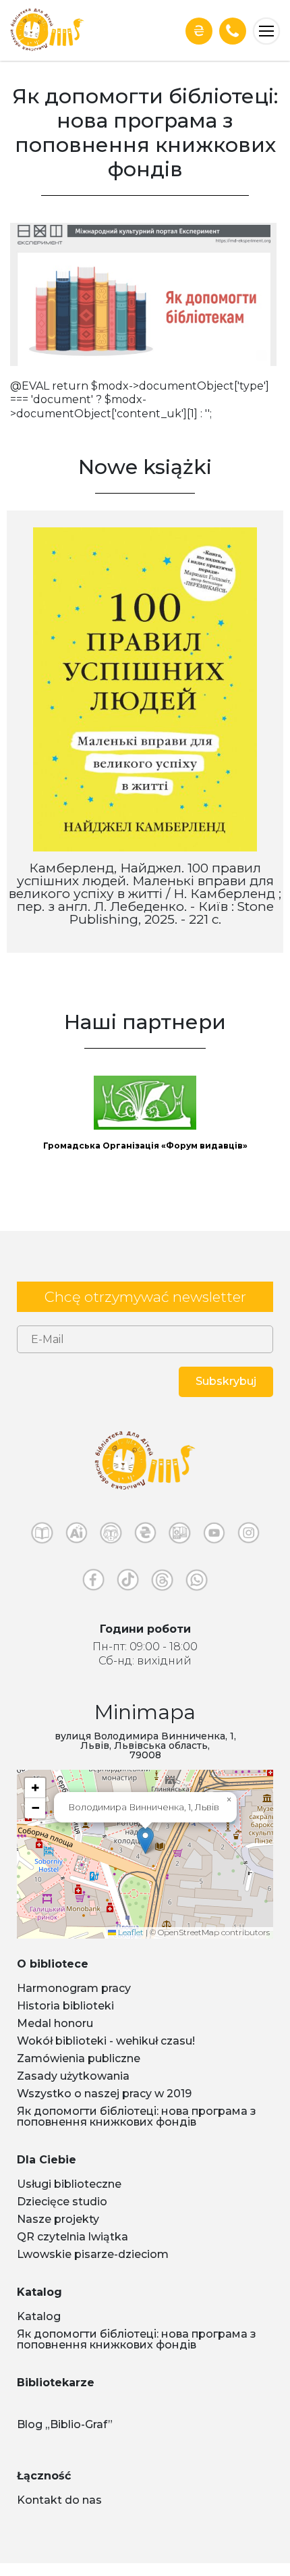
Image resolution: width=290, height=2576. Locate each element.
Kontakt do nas (59, 2500)
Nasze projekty (58, 2219)
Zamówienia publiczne (79, 2058)
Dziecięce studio (62, 2202)
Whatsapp (197, 1583)
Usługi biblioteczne (69, 2184)
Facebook (93, 1583)
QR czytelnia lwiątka (72, 2237)
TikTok (128, 1583)
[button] (145, 1840)
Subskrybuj (226, 1381)
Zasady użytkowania (73, 2076)
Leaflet (130, 1932)
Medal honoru (55, 2023)
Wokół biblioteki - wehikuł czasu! (106, 2041)
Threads (162, 1583)
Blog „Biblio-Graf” (65, 2424)
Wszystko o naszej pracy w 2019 (104, 2094)
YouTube (214, 1536)
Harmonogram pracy (74, 1988)
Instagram (249, 1536)
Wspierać (199, 31)
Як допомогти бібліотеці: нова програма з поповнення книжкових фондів (137, 2117)
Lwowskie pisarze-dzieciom (93, 2254)
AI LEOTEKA (77, 1536)
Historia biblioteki (65, 2006)
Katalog (39, 2316)
